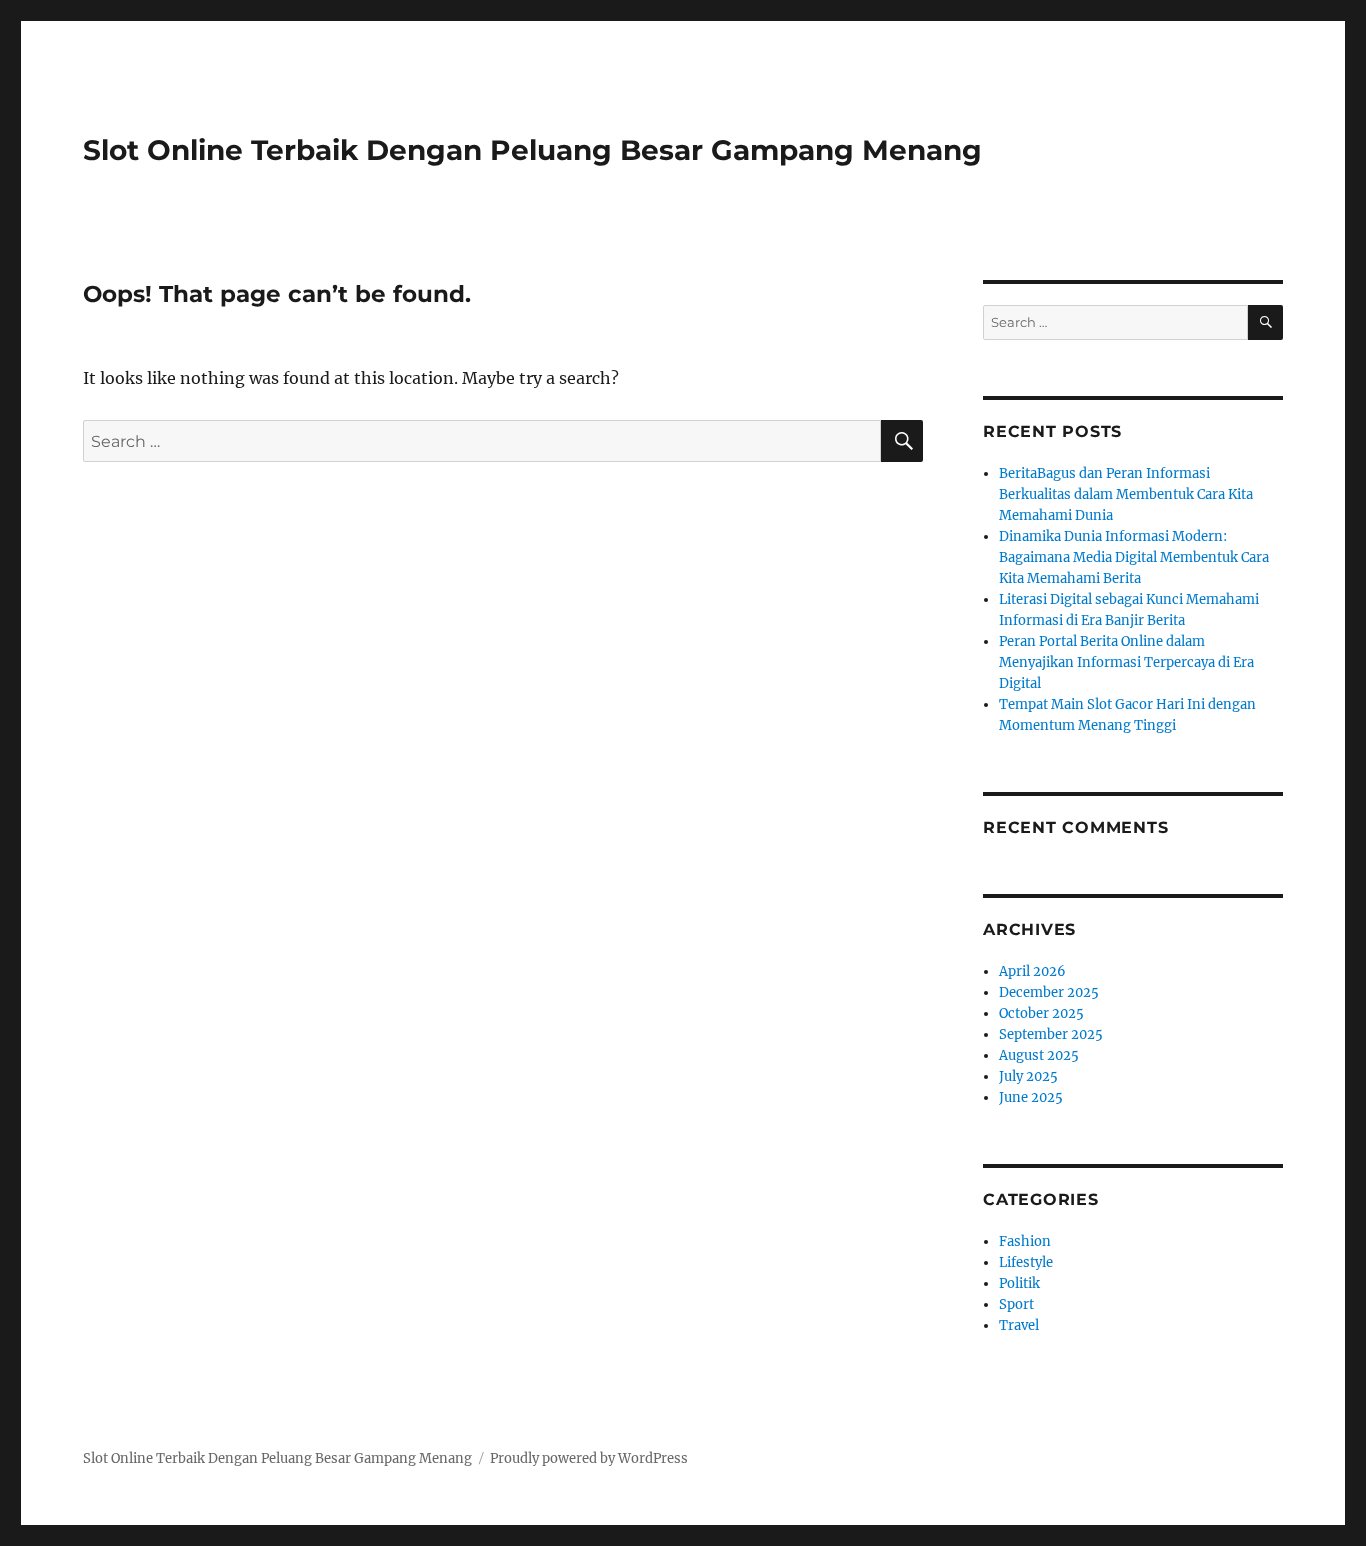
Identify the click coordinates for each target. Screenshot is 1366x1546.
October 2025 (1041, 1013)
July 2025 (1028, 1076)
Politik (1019, 1283)
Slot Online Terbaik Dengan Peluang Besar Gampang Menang (532, 150)
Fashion (1025, 1241)
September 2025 (1051, 1034)
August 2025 (1039, 1055)
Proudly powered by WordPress (589, 1458)
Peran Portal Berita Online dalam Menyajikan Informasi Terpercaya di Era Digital (1126, 662)
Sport (1016, 1304)
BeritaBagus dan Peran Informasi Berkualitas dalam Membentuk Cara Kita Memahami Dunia (1126, 494)
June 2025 (1031, 1097)
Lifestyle (1026, 1262)
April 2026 (1032, 971)
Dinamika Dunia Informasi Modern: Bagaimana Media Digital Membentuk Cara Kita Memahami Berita (1134, 557)
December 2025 (1049, 992)
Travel (1019, 1325)
